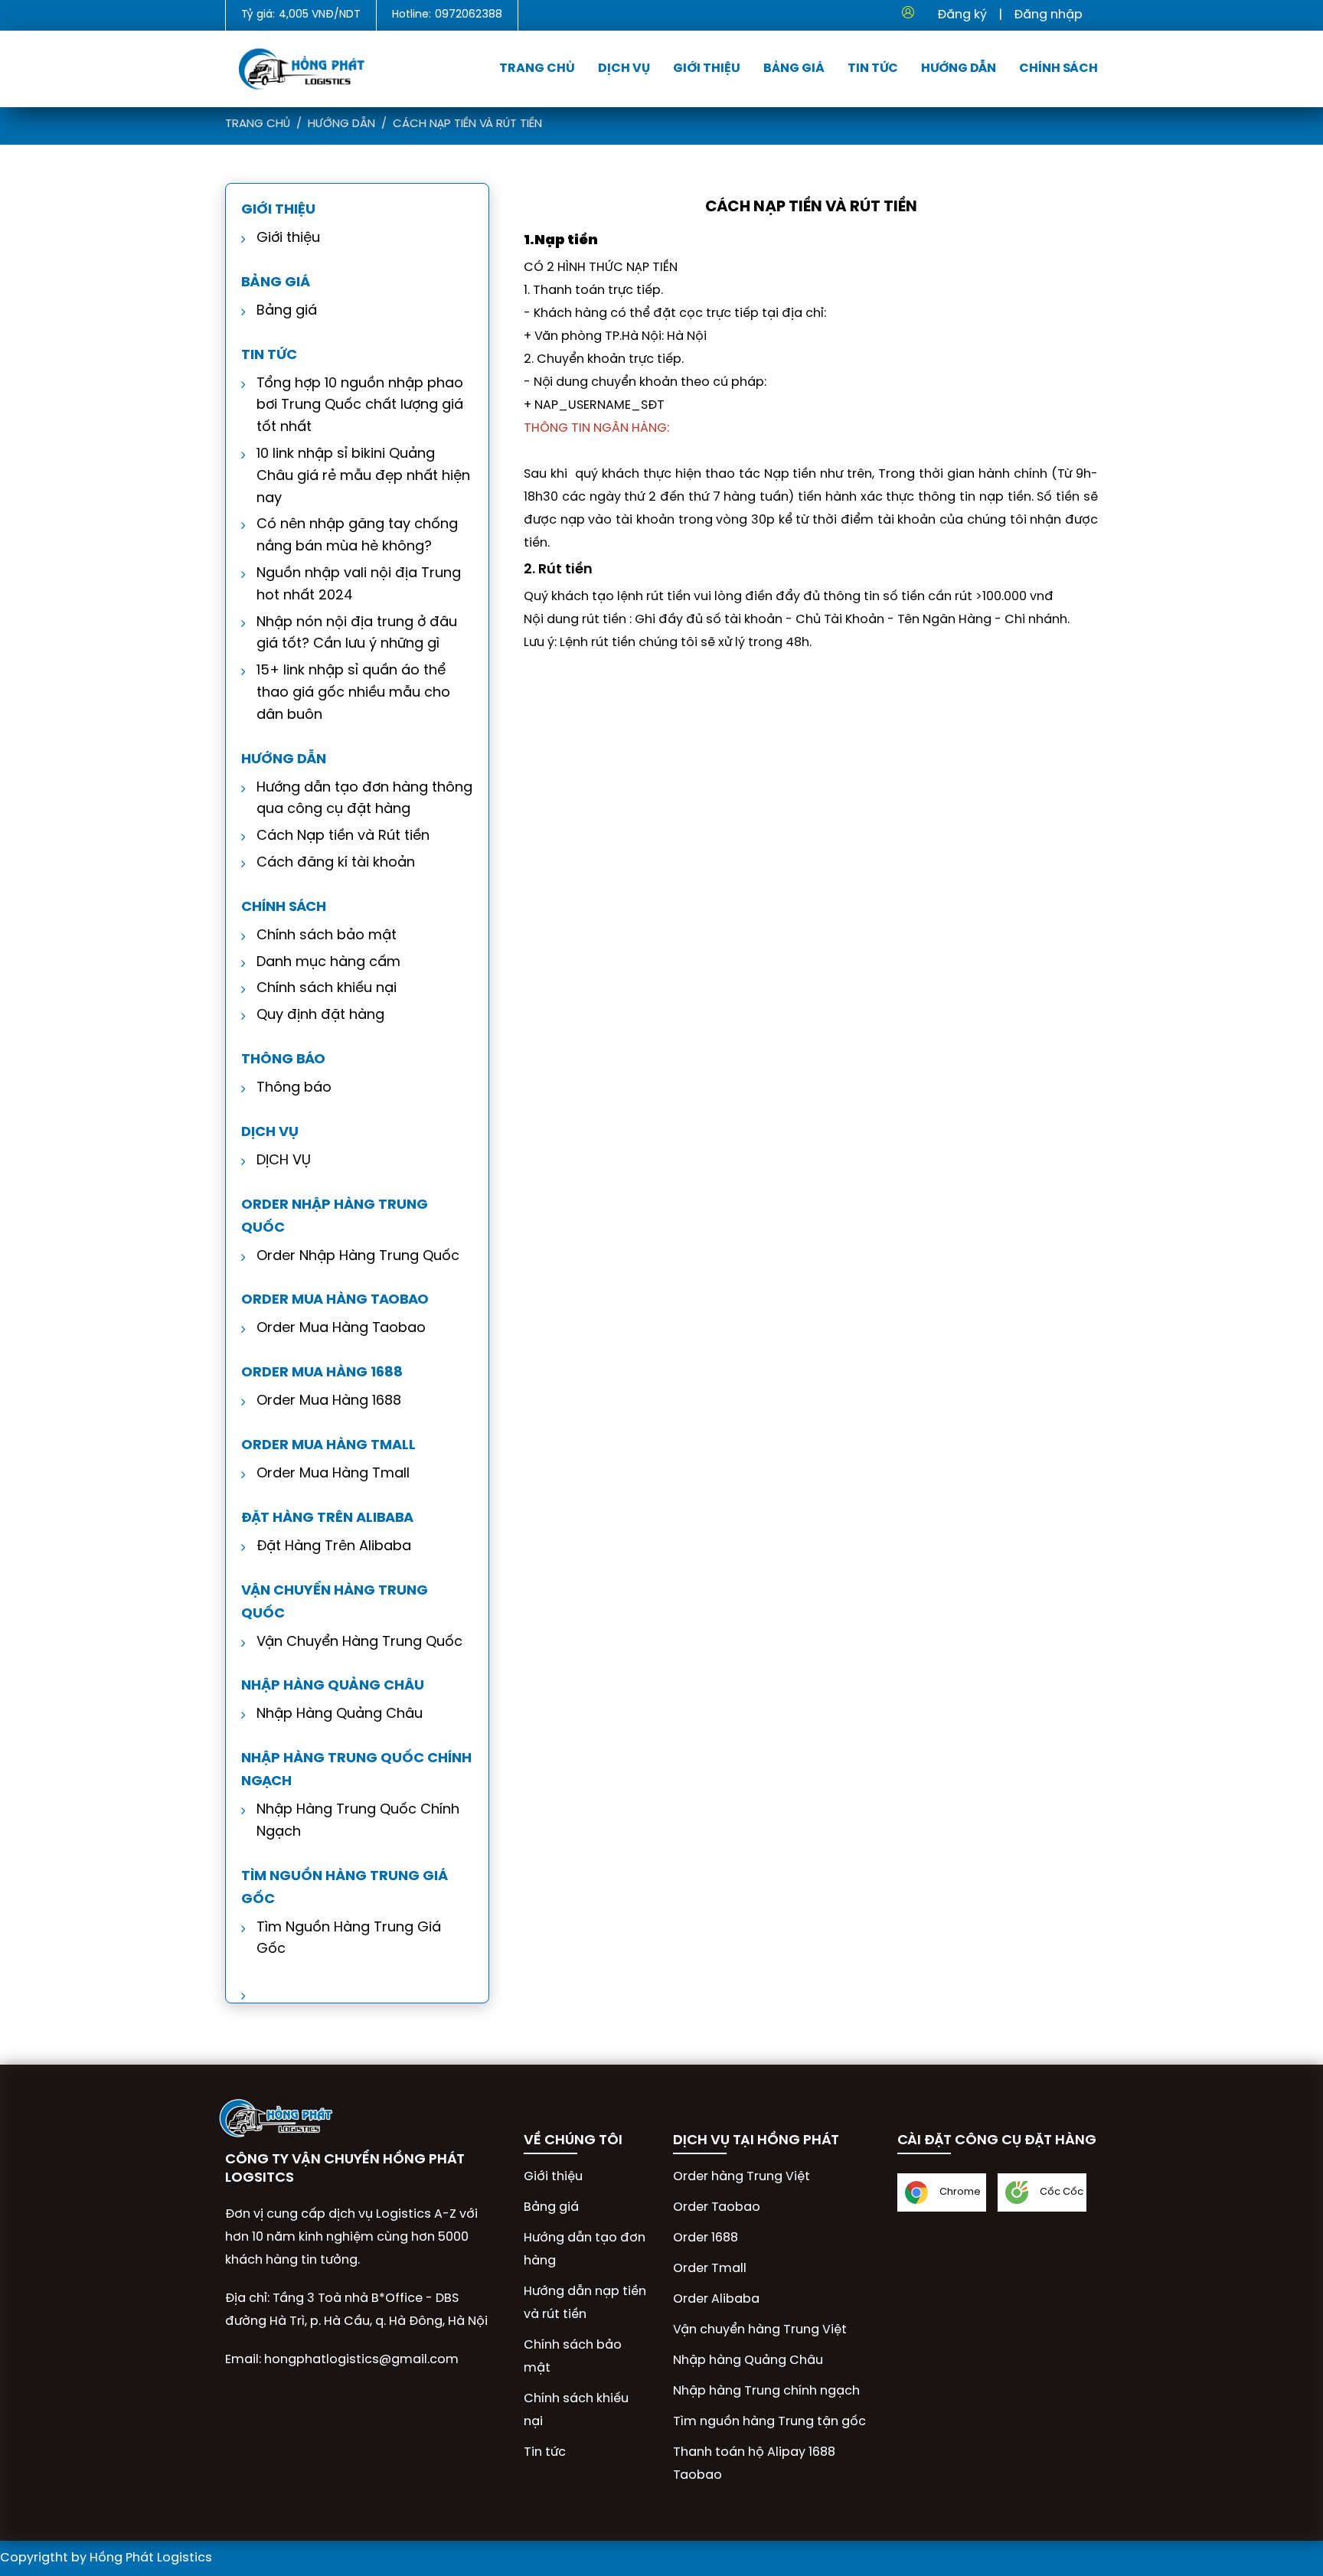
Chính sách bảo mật (327, 936)
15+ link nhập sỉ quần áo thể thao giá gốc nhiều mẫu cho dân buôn (353, 693)
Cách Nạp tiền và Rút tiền (467, 124)
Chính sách (1058, 69)
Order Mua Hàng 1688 (329, 1401)
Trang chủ (537, 69)
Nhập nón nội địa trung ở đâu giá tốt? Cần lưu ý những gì (357, 634)
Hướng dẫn (959, 69)
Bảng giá (794, 69)
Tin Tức (873, 69)
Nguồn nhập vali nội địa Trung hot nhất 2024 (359, 585)
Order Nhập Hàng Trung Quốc (358, 1257)
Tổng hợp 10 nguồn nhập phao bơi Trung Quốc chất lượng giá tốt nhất (360, 406)
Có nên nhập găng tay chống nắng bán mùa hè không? (357, 536)
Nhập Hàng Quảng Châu (340, 1714)
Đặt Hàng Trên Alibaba (334, 1547)
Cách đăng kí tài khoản (336, 863)
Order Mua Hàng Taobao (341, 1329)
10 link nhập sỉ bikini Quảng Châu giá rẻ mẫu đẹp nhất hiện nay (363, 477)
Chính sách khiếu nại (327, 989)
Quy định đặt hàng (320, 1015)
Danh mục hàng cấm (328, 963)
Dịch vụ (624, 69)
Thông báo (294, 1088)
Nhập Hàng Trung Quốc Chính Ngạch (358, 1821)
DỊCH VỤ (284, 1161)
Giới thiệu (707, 69)
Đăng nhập (1048, 15)
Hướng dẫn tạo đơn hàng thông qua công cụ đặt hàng (364, 799)
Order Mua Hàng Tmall (333, 1474)
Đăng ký (962, 15)
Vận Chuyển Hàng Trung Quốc (359, 1642)
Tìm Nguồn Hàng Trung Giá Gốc (349, 1939)
